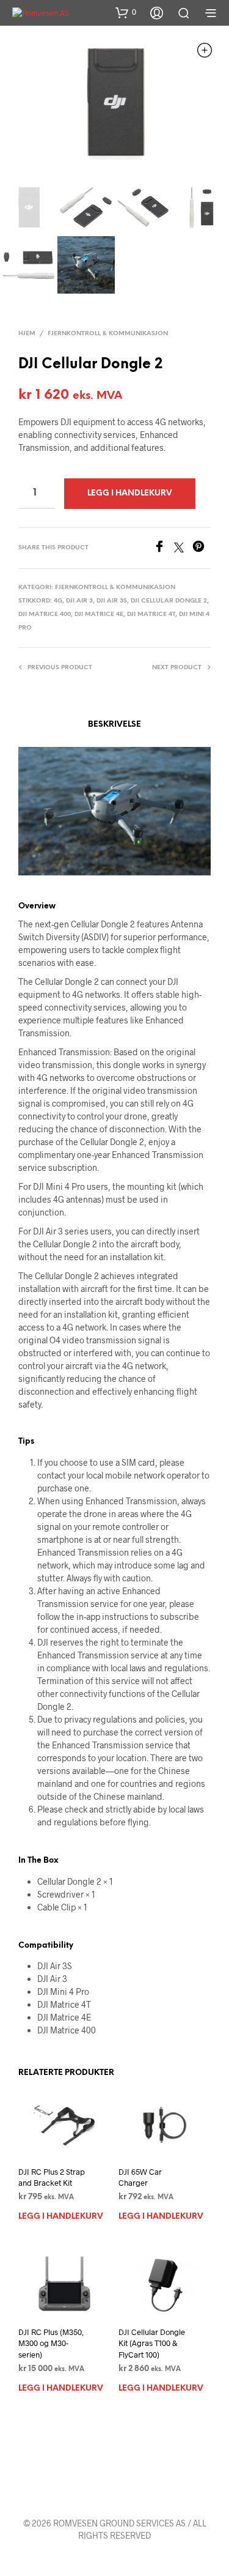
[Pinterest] (202, 548)
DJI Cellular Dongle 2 (169, 601)
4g (58, 601)
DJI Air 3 (79, 601)
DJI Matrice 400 (45, 614)
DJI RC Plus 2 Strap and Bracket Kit (52, 2177)
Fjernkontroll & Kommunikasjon (108, 334)
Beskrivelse (114, 725)
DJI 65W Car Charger (140, 2177)
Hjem (27, 334)
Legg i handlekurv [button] (61, 2217)
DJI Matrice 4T (151, 614)
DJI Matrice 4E (99, 614)
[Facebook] (164, 548)
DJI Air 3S (112, 601)
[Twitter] (183, 548)
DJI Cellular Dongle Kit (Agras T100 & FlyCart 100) (152, 2343)
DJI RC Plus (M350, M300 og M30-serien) (51, 2343)
